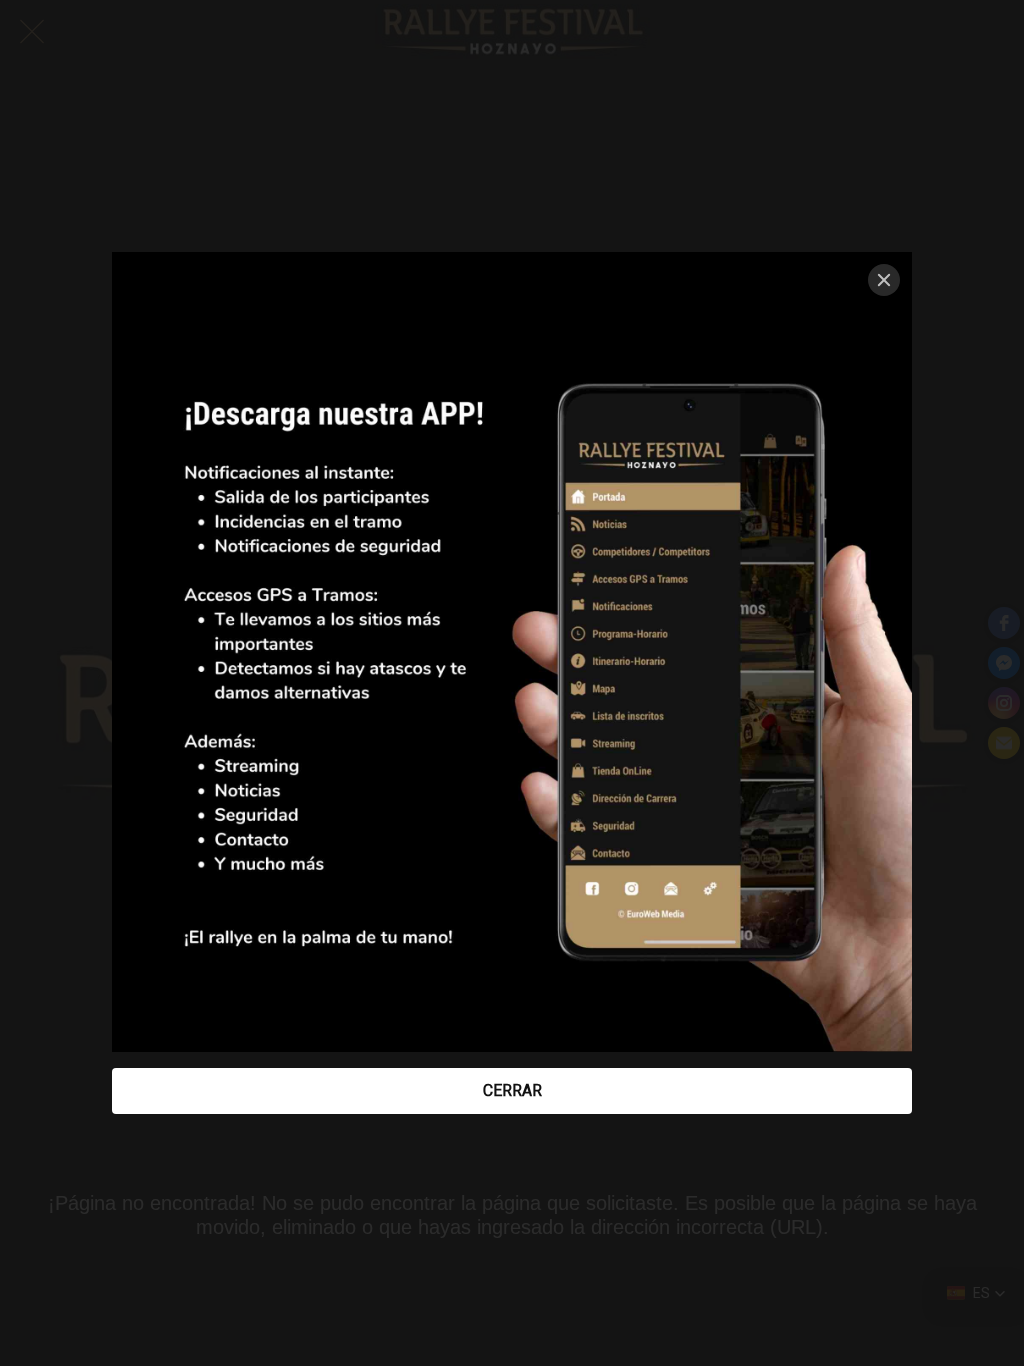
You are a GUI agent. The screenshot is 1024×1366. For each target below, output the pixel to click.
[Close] (884, 280)
